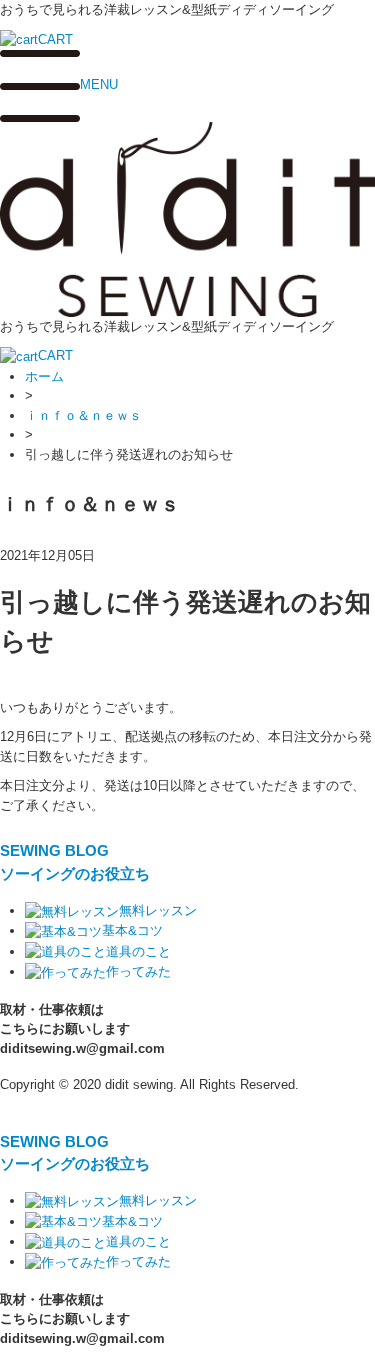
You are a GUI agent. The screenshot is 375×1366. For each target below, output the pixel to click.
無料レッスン (158, 910)
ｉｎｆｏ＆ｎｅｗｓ (83, 415)
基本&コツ (132, 930)
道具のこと (138, 951)
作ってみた (138, 971)
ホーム (44, 376)
